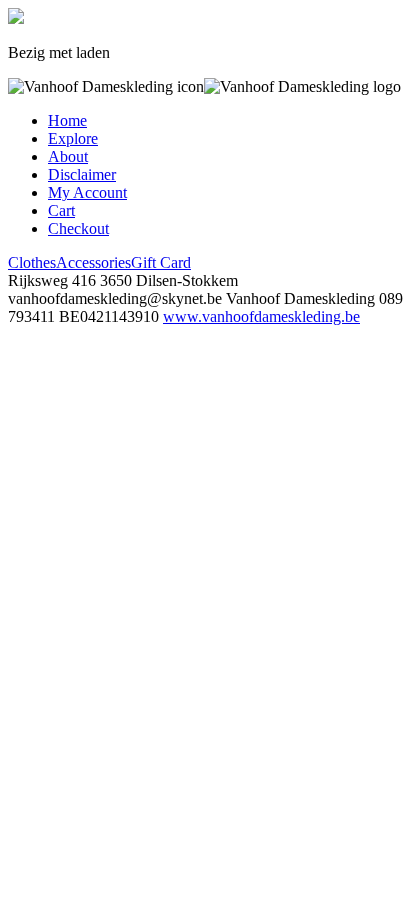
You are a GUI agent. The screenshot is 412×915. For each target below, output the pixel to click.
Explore (73, 138)
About (68, 156)
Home (67, 120)
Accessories (93, 262)
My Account (87, 192)
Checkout (78, 228)
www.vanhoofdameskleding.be (261, 316)
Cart (61, 210)
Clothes (32, 262)
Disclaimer (82, 174)
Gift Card (161, 262)
